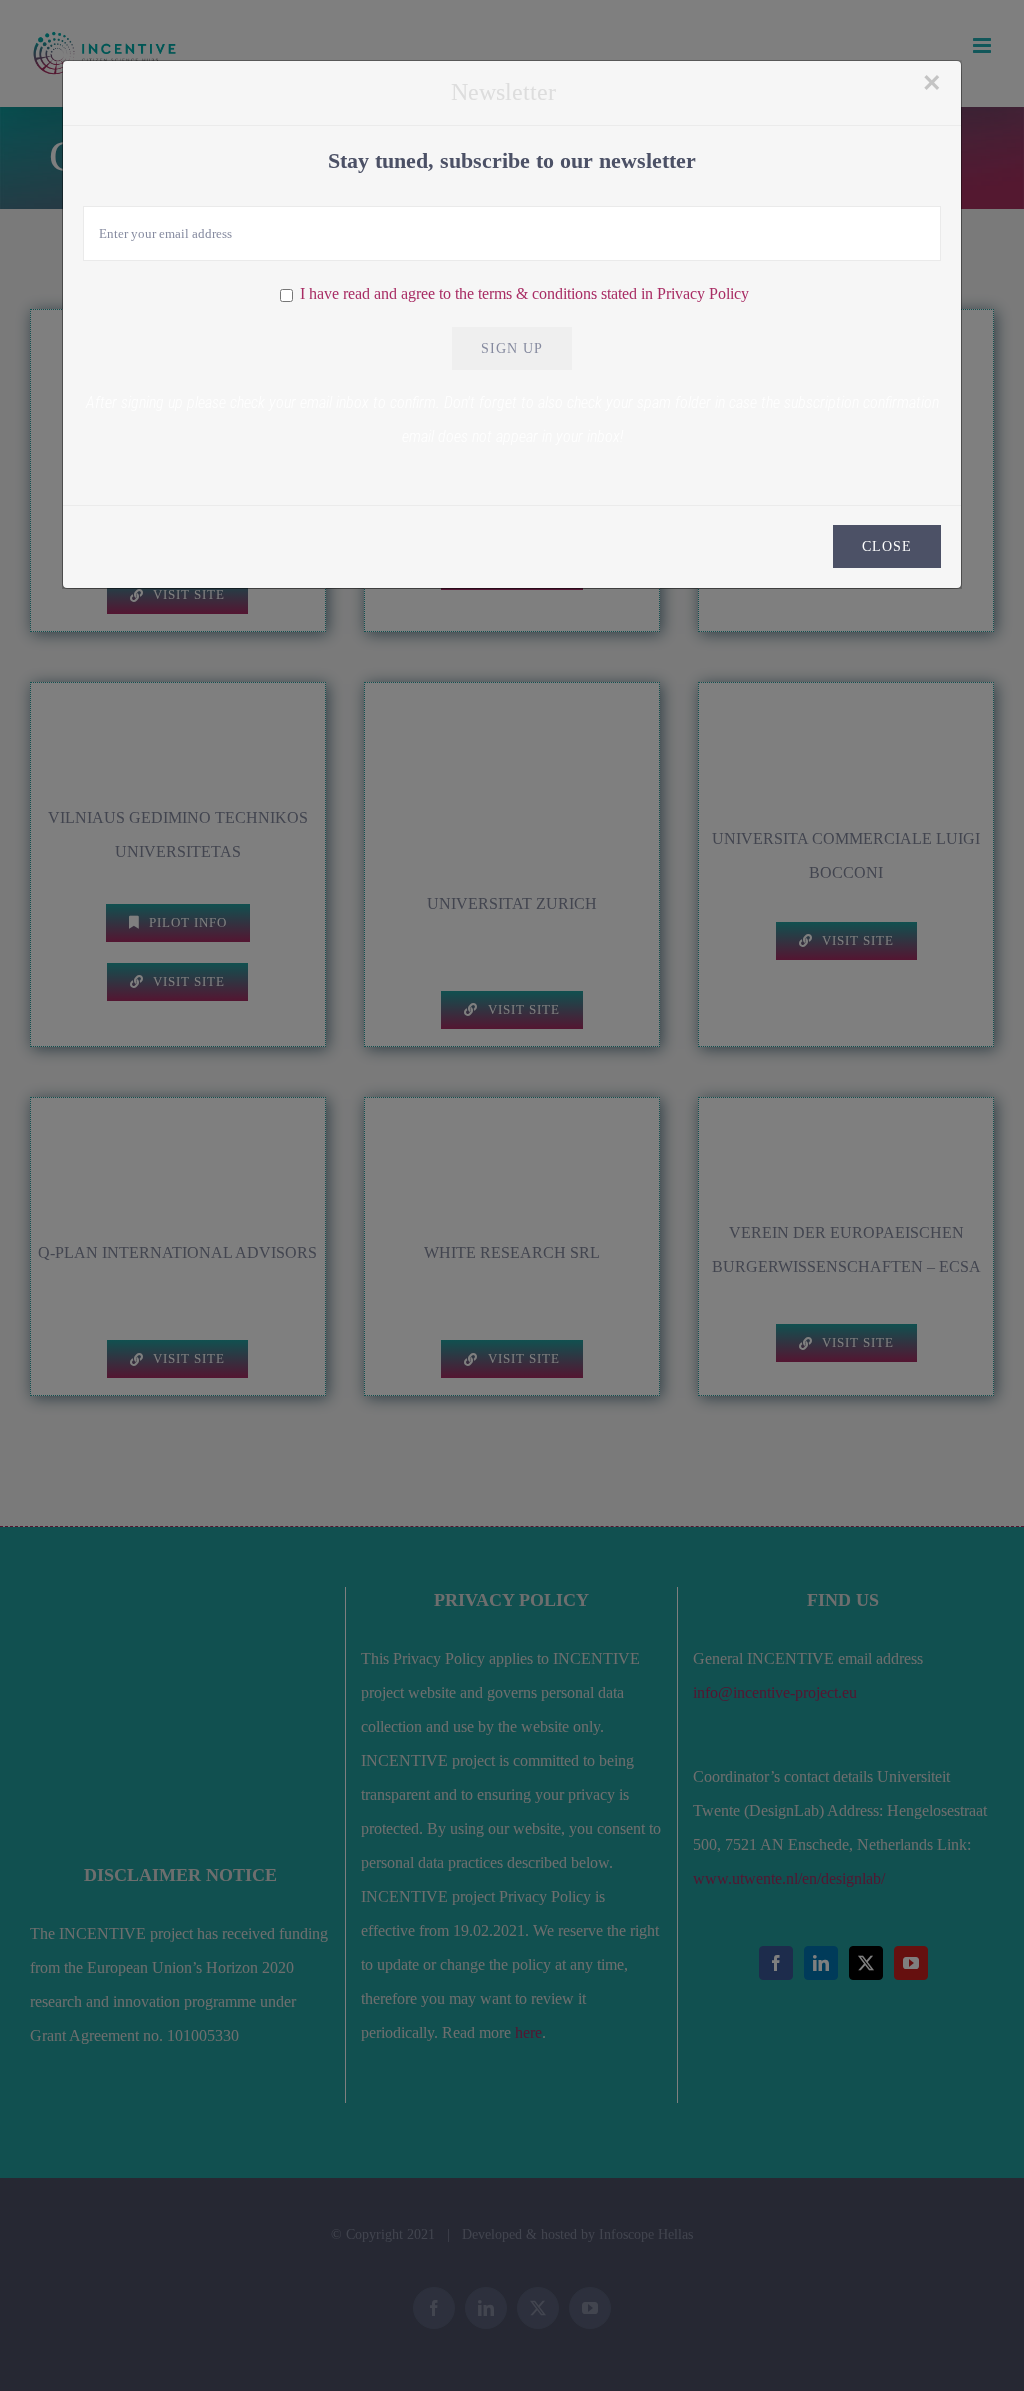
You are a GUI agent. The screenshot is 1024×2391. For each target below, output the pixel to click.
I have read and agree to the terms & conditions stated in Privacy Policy (524, 293)
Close (887, 546)
